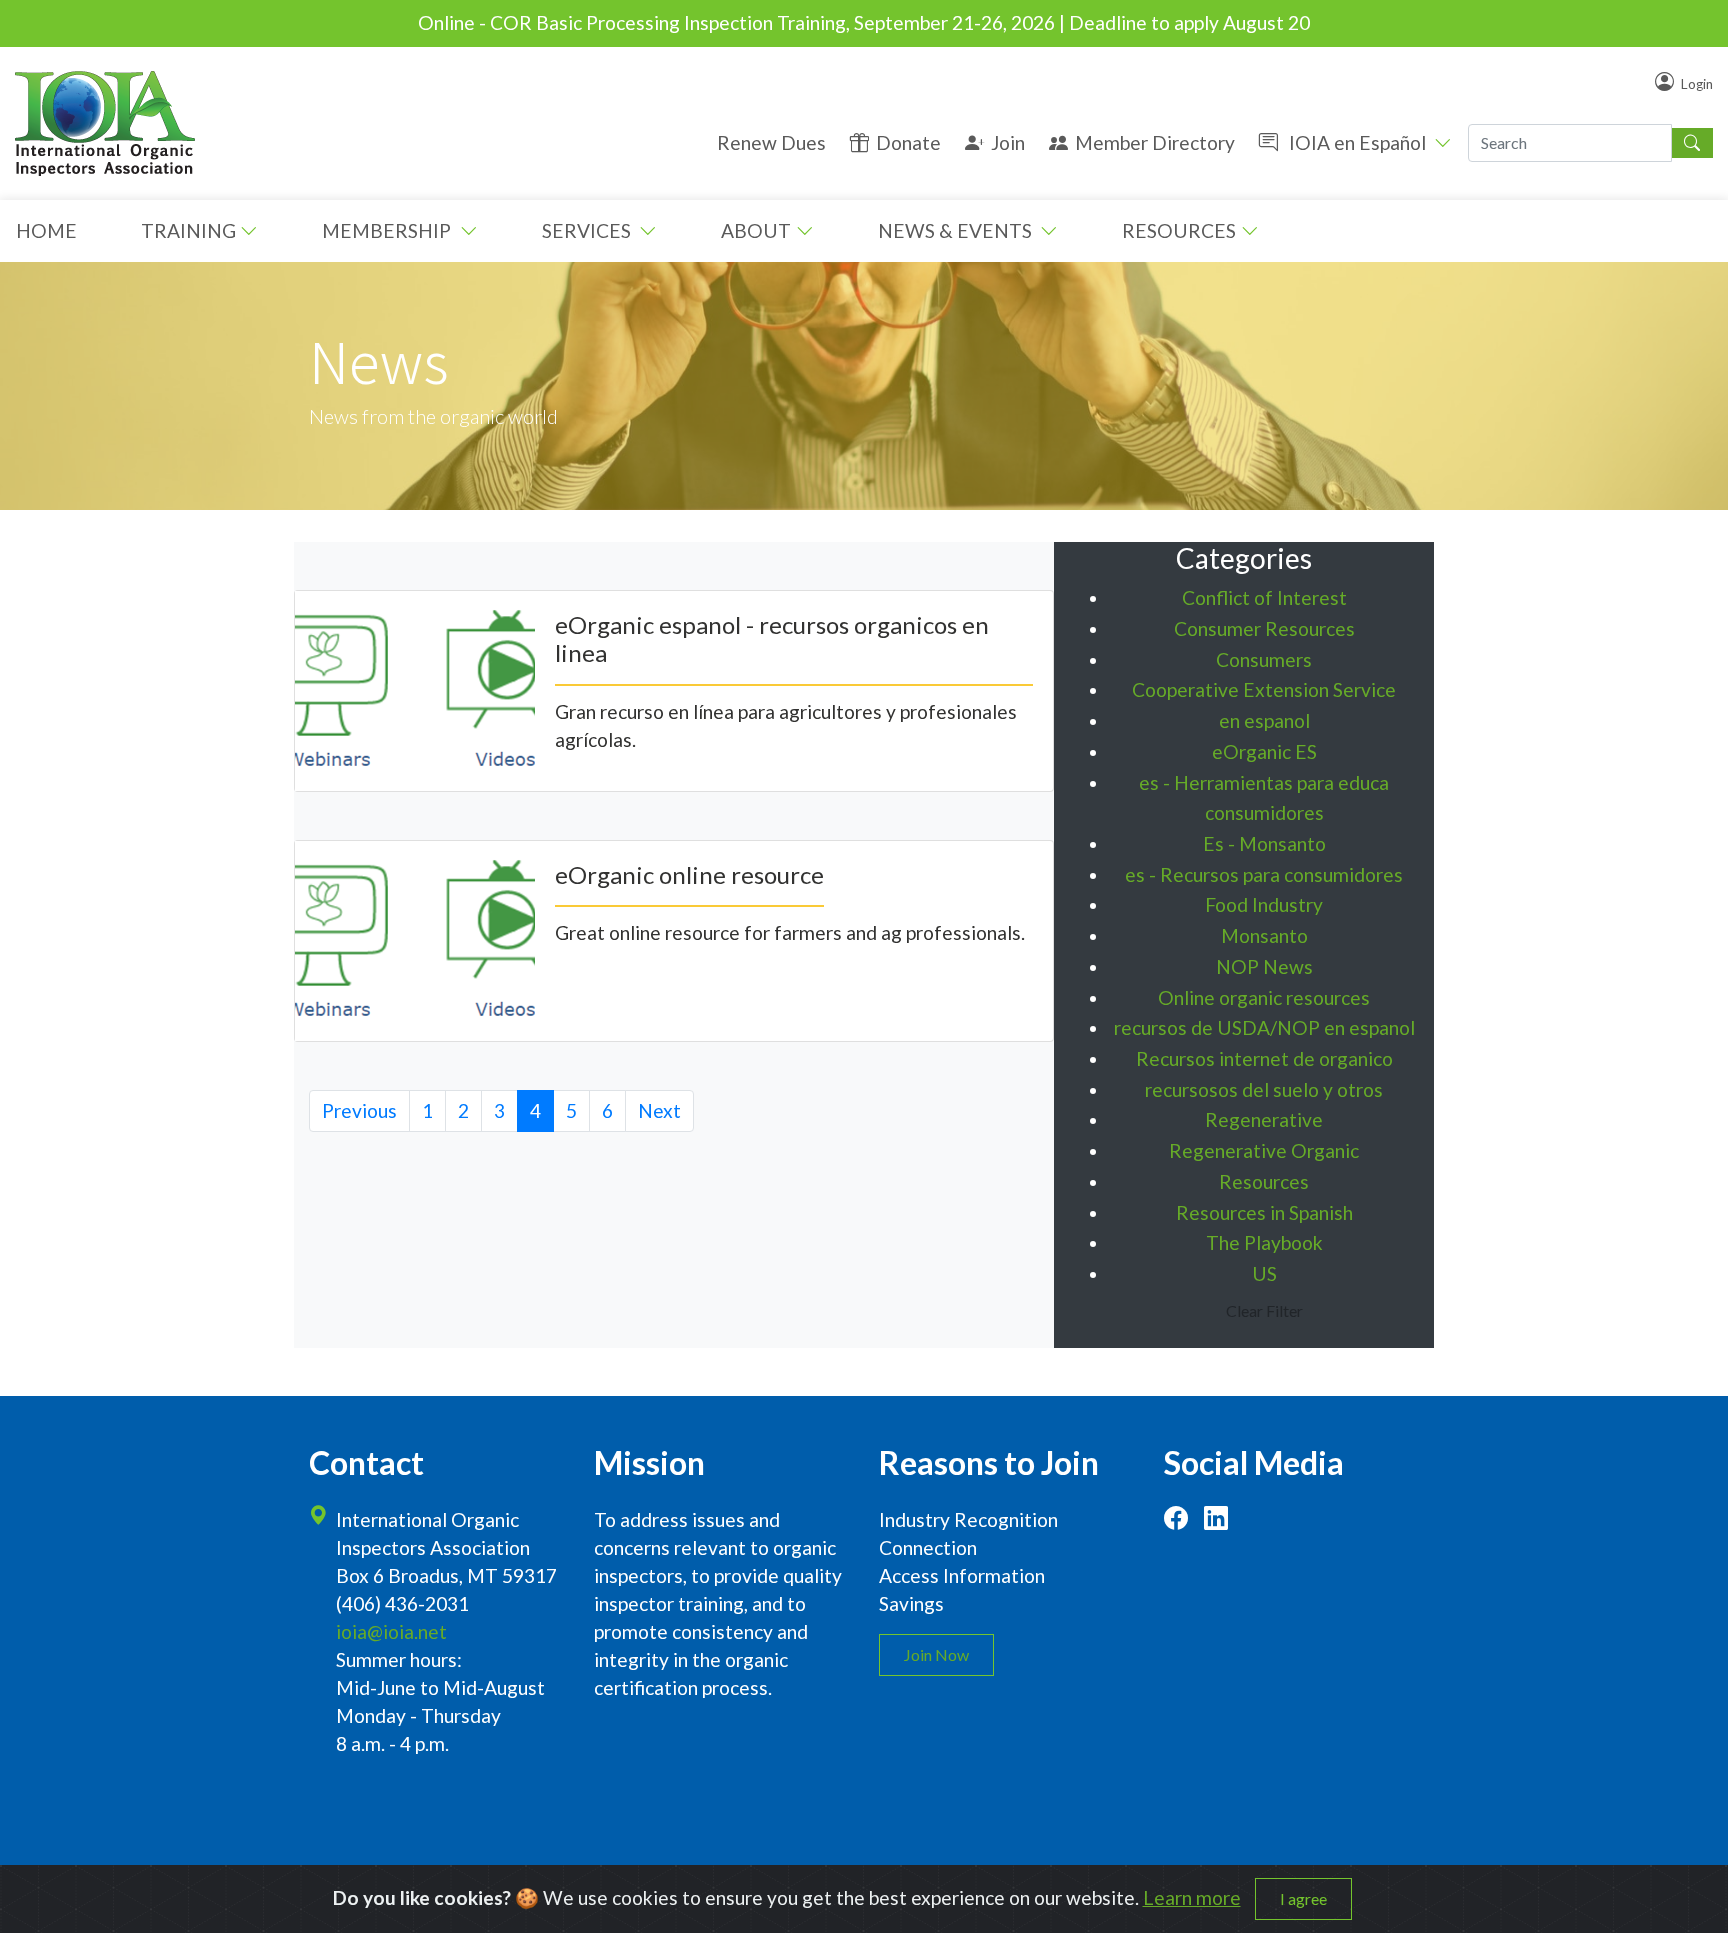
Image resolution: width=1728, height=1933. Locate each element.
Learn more (1192, 1897)
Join (1008, 142)
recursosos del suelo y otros (1264, 1089)
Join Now (936, 1654)
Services (588, 230)
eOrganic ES (1264, 751)
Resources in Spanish (1264, 1212)
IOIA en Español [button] (1357, 142)
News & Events (957, 230)
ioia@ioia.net (391, 1631)
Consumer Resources (1264, 628)
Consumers (1264, 659)
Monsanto (1264, 935)
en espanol (1264, 720)
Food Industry (1264, 904)
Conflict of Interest (1264, 597)
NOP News (1264, 966)
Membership (388, 230)
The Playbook (1264, 1242)
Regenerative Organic (1264, 1150)
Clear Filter (1264, 1310)
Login (1697, 84)
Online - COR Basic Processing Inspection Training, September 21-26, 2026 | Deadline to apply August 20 (864, 22)
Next (659, 1110)
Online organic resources (1264, 997)
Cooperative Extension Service (1264, 689)
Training (188, 230)
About (756, 230)
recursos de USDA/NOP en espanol (1264, 1027)
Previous (359, 1110)
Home (46, 230)
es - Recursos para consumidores (1264, 874)
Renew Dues (771, 142)
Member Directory (1155, 142)
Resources (1179, 230)
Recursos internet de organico (1264, 1058)
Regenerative (1264, 1119)
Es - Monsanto (1264, 843)
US (1264, 1273)
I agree (1303, 1898)
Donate (908, 142)
